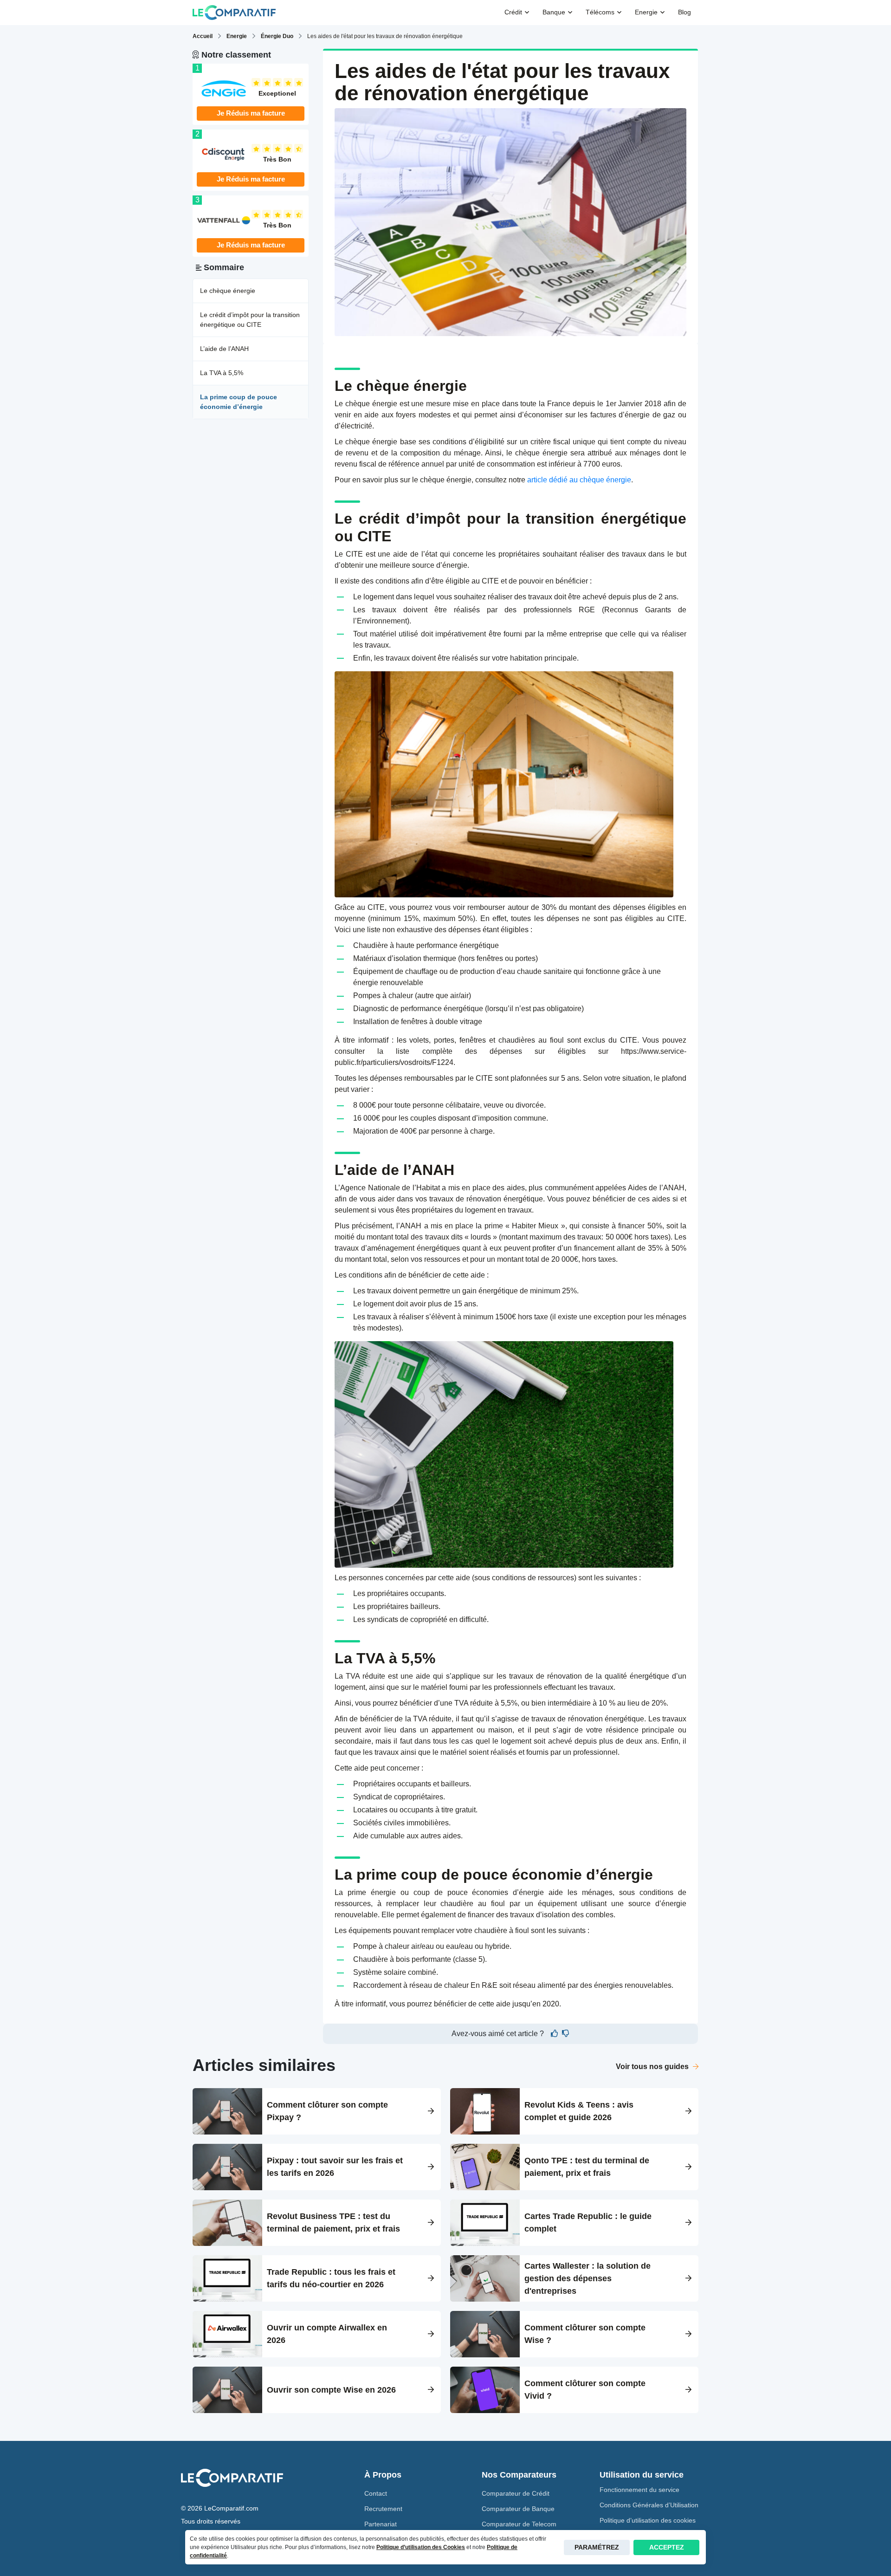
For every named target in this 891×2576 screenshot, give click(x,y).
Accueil (203, 36)
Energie (237, 36)
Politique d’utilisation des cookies (648, 2520)
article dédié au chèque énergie (579, 480)
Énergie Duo (277, 36)
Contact (376, 2493)
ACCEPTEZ (667, 2547)
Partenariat (381, 2524)
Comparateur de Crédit (516, 2493)
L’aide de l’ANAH (224, 349)
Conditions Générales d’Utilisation (649, 2505)
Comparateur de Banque (518, 2509)
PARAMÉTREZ (597, 2547)
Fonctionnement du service (639, 2490)
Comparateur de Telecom (519, 2524)
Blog (684, 12)
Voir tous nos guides (653, 2067)
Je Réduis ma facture (251, 113)
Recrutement (383, 2509)
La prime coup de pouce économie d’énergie (239, 402)
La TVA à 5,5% (222, 373)
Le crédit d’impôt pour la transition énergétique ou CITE (250, 320)
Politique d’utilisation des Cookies (421, 2547)
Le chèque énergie (228, 291)
